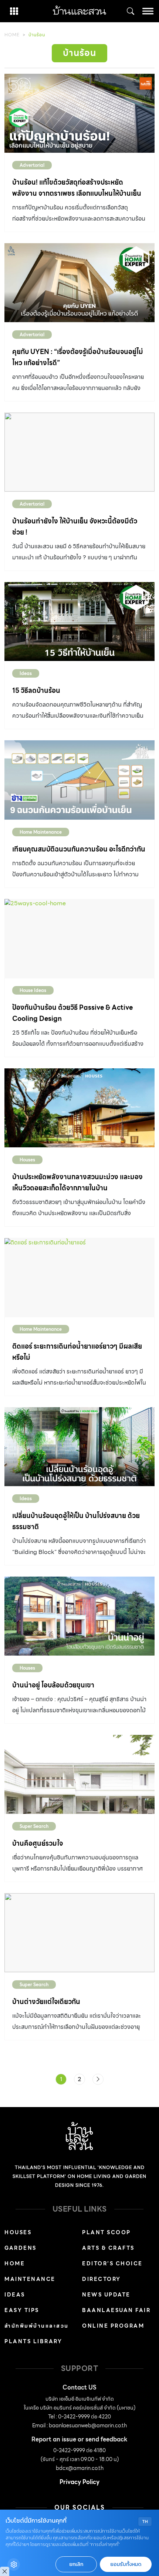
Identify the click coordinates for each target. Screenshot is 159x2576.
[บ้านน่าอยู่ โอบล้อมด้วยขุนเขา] (79, 1616)
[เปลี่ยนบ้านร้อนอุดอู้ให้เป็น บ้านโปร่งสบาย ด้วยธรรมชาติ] (79, 1447)
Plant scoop (106, 2232)
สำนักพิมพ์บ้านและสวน (37, 2326)
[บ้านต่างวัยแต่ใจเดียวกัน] (79, 1933)
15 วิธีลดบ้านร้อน (36, 690)
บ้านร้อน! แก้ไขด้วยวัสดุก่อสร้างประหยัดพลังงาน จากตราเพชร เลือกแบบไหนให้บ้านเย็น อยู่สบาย (77, 193)
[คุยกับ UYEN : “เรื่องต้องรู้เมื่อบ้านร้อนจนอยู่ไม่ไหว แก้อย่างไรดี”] (79, 283)
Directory (102, 2279)
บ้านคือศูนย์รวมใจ (38, 1843)
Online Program (113, 2326)
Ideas (26, 673)
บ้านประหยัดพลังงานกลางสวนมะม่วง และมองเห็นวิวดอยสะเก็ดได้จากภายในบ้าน (77, 1182)
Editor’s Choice (112, 2263)
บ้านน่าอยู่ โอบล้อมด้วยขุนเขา (53, 1685)
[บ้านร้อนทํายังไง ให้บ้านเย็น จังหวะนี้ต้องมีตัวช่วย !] (79, 452)
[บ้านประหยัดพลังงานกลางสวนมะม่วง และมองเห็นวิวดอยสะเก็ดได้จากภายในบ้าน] (79, 1108)
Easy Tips (22, 2310)
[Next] (98, 2079)
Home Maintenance (41, 832)
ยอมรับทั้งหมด (126, 2564)
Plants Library (33, 2341)
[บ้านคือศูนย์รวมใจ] (79, 1774)
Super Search (34, 1826)
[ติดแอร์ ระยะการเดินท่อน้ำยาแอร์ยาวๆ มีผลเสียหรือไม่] (79, 1277)
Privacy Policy (79, 2482)
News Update (106, 2295)
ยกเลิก (76, 2564)
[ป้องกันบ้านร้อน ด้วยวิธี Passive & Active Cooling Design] (79, 938)
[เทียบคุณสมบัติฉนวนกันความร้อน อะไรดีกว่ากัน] (79, 780)
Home (12, 35)
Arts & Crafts (108, 2248)
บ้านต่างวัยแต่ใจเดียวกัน (46, 2002)
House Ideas (33, 990)
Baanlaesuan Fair (116, 2310)
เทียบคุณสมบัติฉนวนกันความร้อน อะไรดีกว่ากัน (79, 849)
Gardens (21, 2248)
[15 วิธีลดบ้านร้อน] (79, 621)
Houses (27, 1160)
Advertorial (32, 165)
